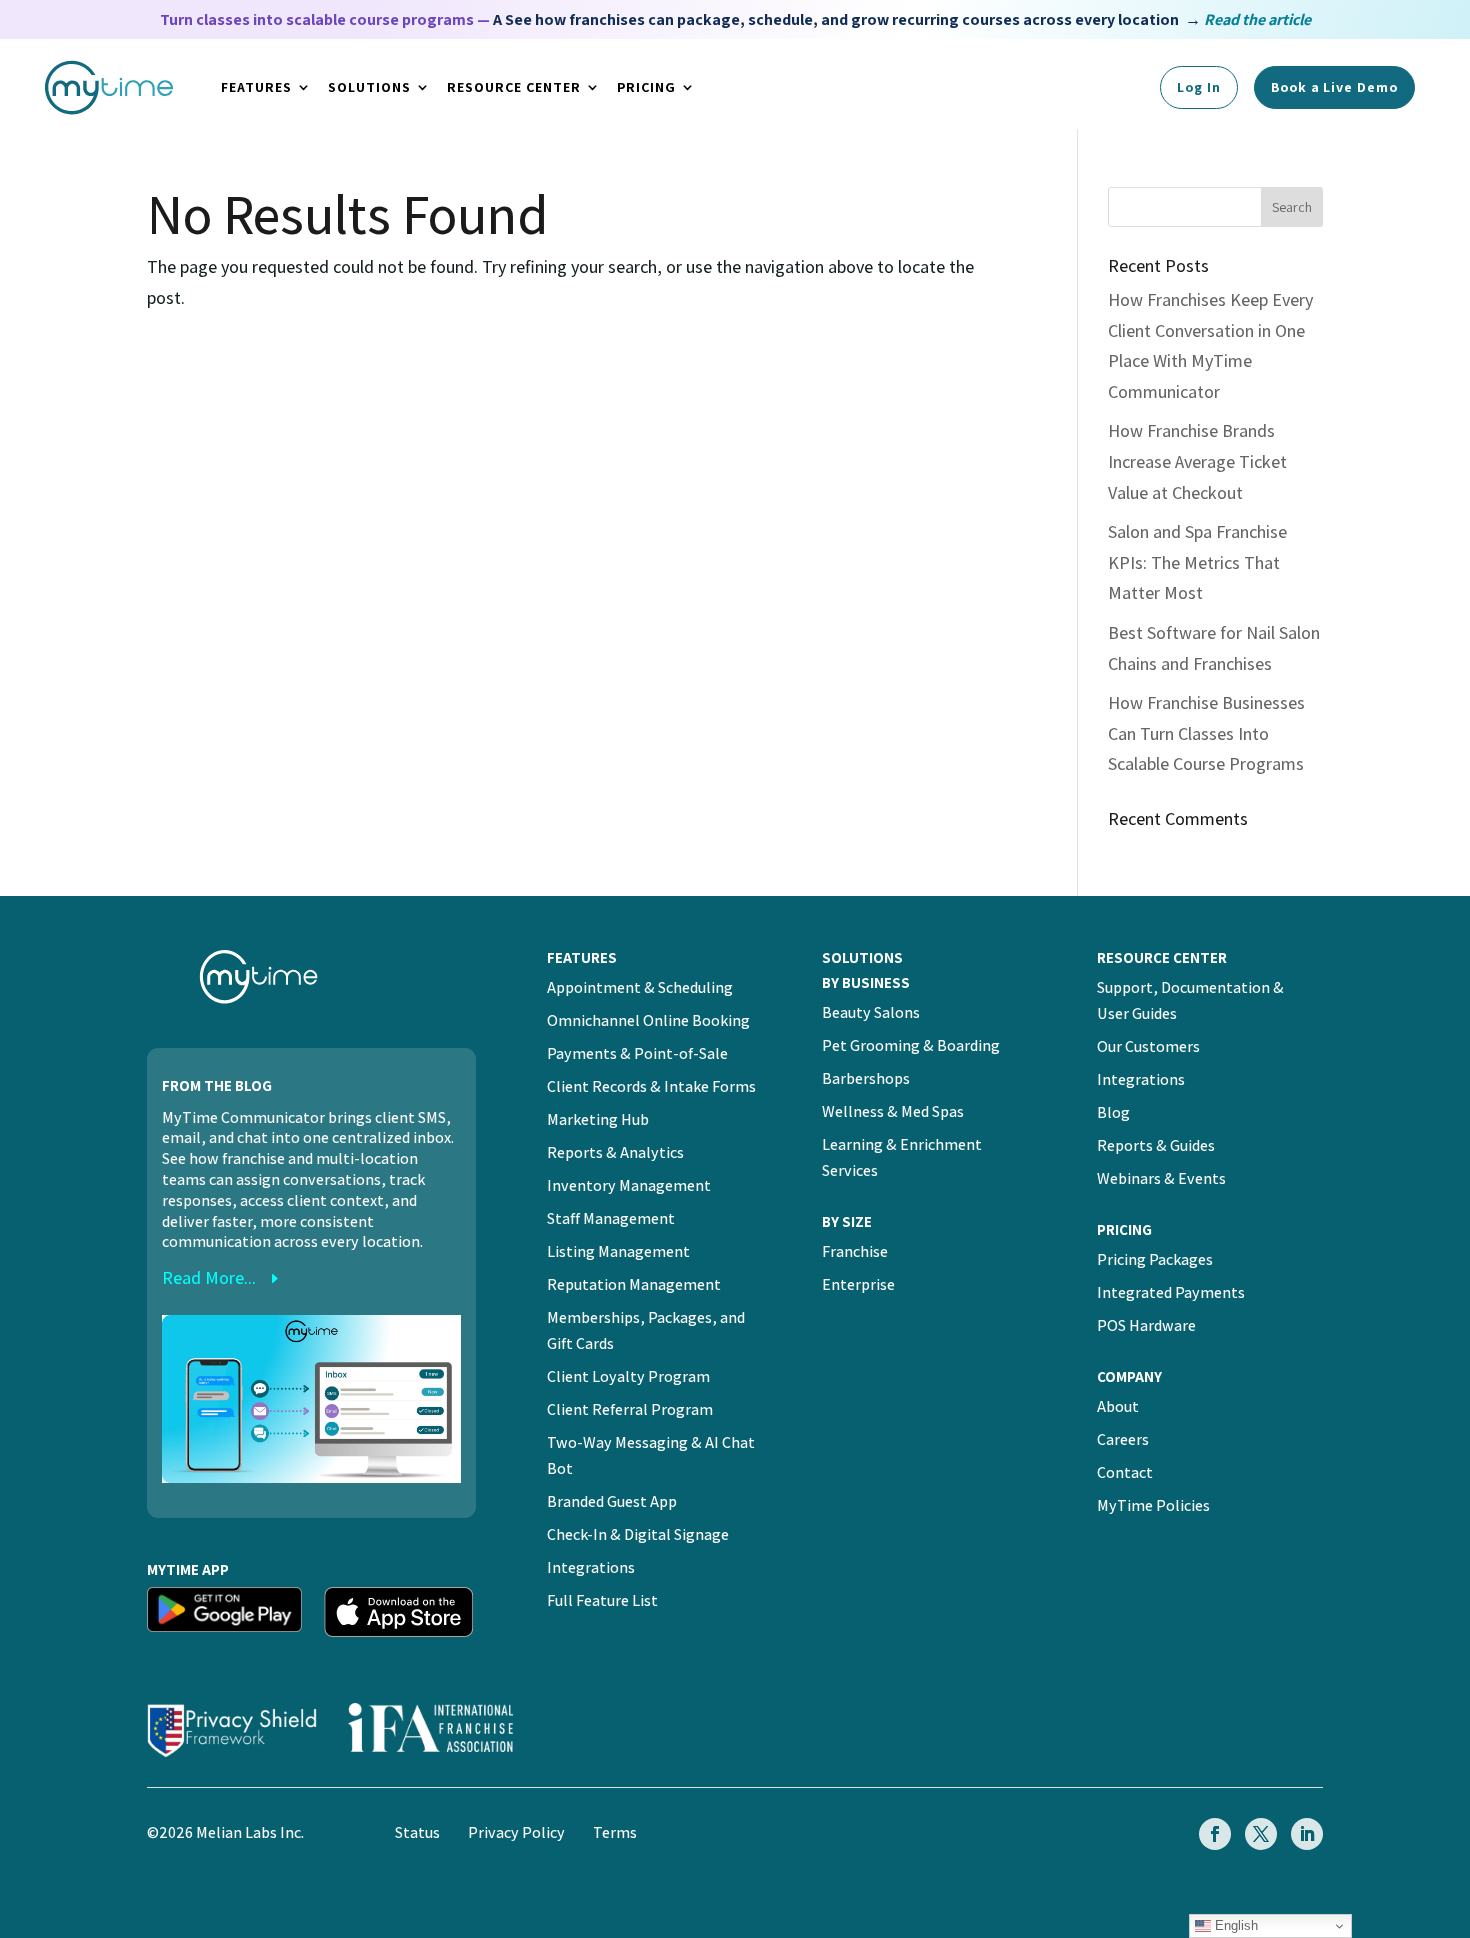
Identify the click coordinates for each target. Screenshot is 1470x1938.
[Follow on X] (1261, 1834)
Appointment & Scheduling (640, 987)
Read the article (1257, 19)
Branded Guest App (612, 1501)
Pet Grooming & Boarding (911, 1045)
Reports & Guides (1156, 1145)
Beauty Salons (871, 1012)
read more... (209, 1277)
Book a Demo (1334, 87)
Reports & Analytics (615, 1152)
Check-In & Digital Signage (638, 1534)
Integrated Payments (1171, 1292)
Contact (1125, 1472)
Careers (1123, 1439)
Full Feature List (602, 1600)
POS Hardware (1146, 1325)
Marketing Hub (598, 1119)
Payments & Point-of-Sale (637, 1053)
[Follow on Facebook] (1215, 1834)
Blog (1113, 1112)
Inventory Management (629, 1185)
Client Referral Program (630, 1409)
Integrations (591, 1567)
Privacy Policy (516, 1832)
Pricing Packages (1155, 1259)
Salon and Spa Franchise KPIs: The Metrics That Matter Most (1197, 562)
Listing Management (618, 1251)
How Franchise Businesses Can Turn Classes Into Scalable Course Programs (1206, 733)
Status (417, 1832)
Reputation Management (634, 1284)
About (1118, 1406)
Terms (615, 1832)
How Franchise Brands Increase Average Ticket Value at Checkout (1197, 461)
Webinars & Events (1161, 1178)
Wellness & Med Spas (893, 1111)
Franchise (855, 1251)
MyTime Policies (1153, 1505)
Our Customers (1148, 1046)
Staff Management (611, 1218)
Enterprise (858, 1284)
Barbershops (866, 1078)
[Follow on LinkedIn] (1307, 1834)
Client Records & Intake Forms (651, 1086)
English (1234, 1925)
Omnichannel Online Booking (648, 1020)
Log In (1199, 87)
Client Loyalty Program (628, 1376)
